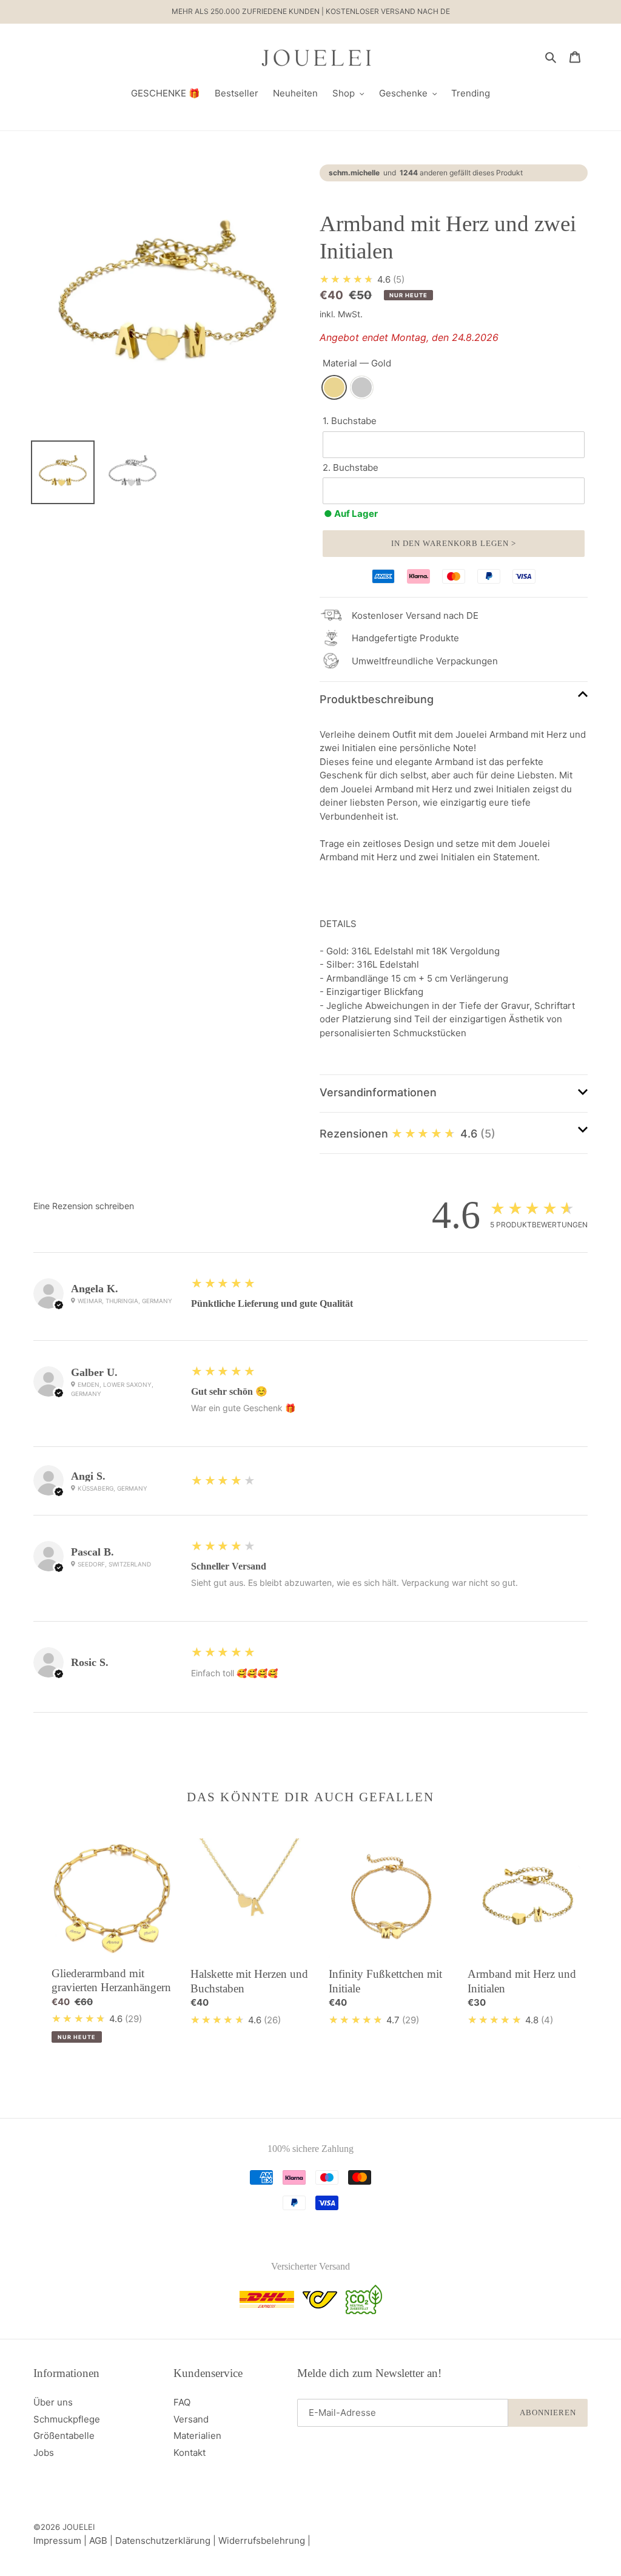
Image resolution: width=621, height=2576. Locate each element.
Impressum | (61, 2541)
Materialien (197, 2436)
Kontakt (190, 2453)
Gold (334, 387)
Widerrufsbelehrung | (264, 2541)
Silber (362, 387)
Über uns (53, 2402)
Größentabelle (64, 2436)
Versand (191, 2419)
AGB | (102, 2541)
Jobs (44, 2453)
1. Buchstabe (350, 421)
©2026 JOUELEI (64, 2527)
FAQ (182, 2402)
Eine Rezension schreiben (84, 1206)
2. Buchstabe (351, 467)
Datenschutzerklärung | (167, 2541)
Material (357, 363)
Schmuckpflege (67, 2419)
